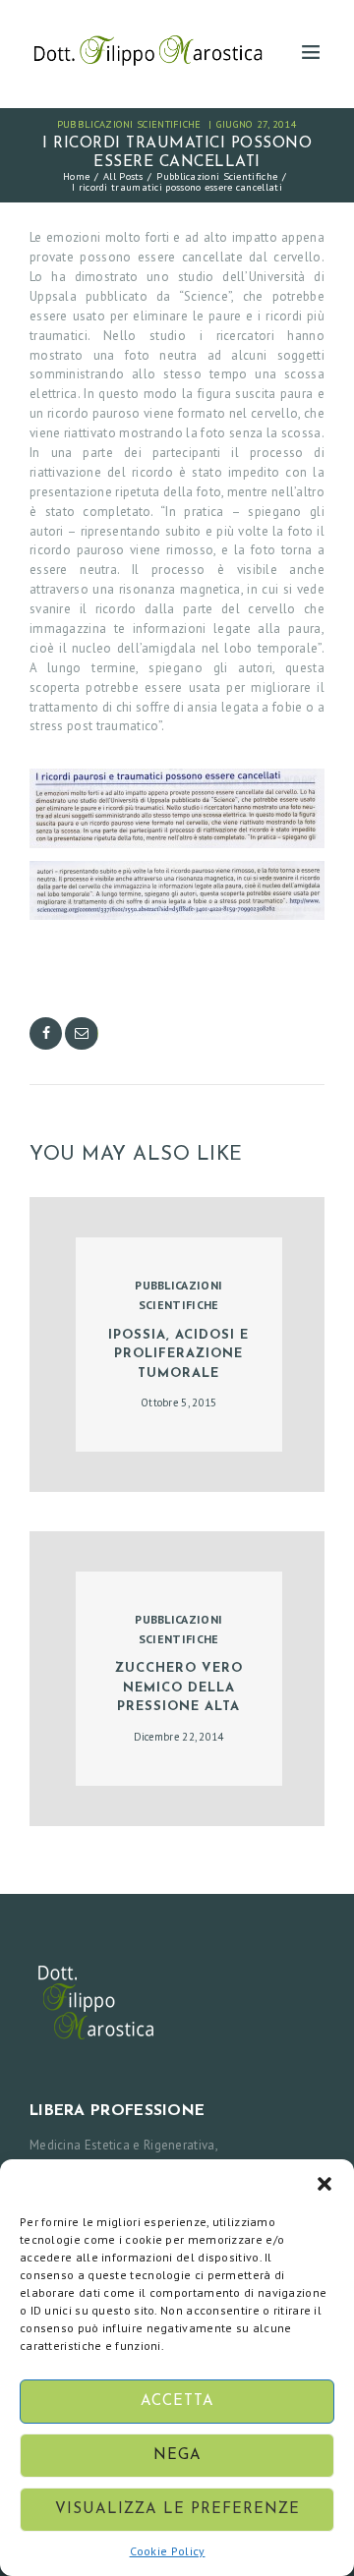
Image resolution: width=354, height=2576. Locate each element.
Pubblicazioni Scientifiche (129, 124)
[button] (324, 2184)
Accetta (177, 2402)
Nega (177, 2456)
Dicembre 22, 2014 (179, 1737)
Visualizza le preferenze (177, 2510)
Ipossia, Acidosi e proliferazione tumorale (178, 1354)
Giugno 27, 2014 (257, 124)
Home (76, 176)
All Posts (123, 176)
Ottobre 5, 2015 (179, 1402)
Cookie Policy (168, 2551)
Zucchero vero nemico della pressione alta (179, 1688)
